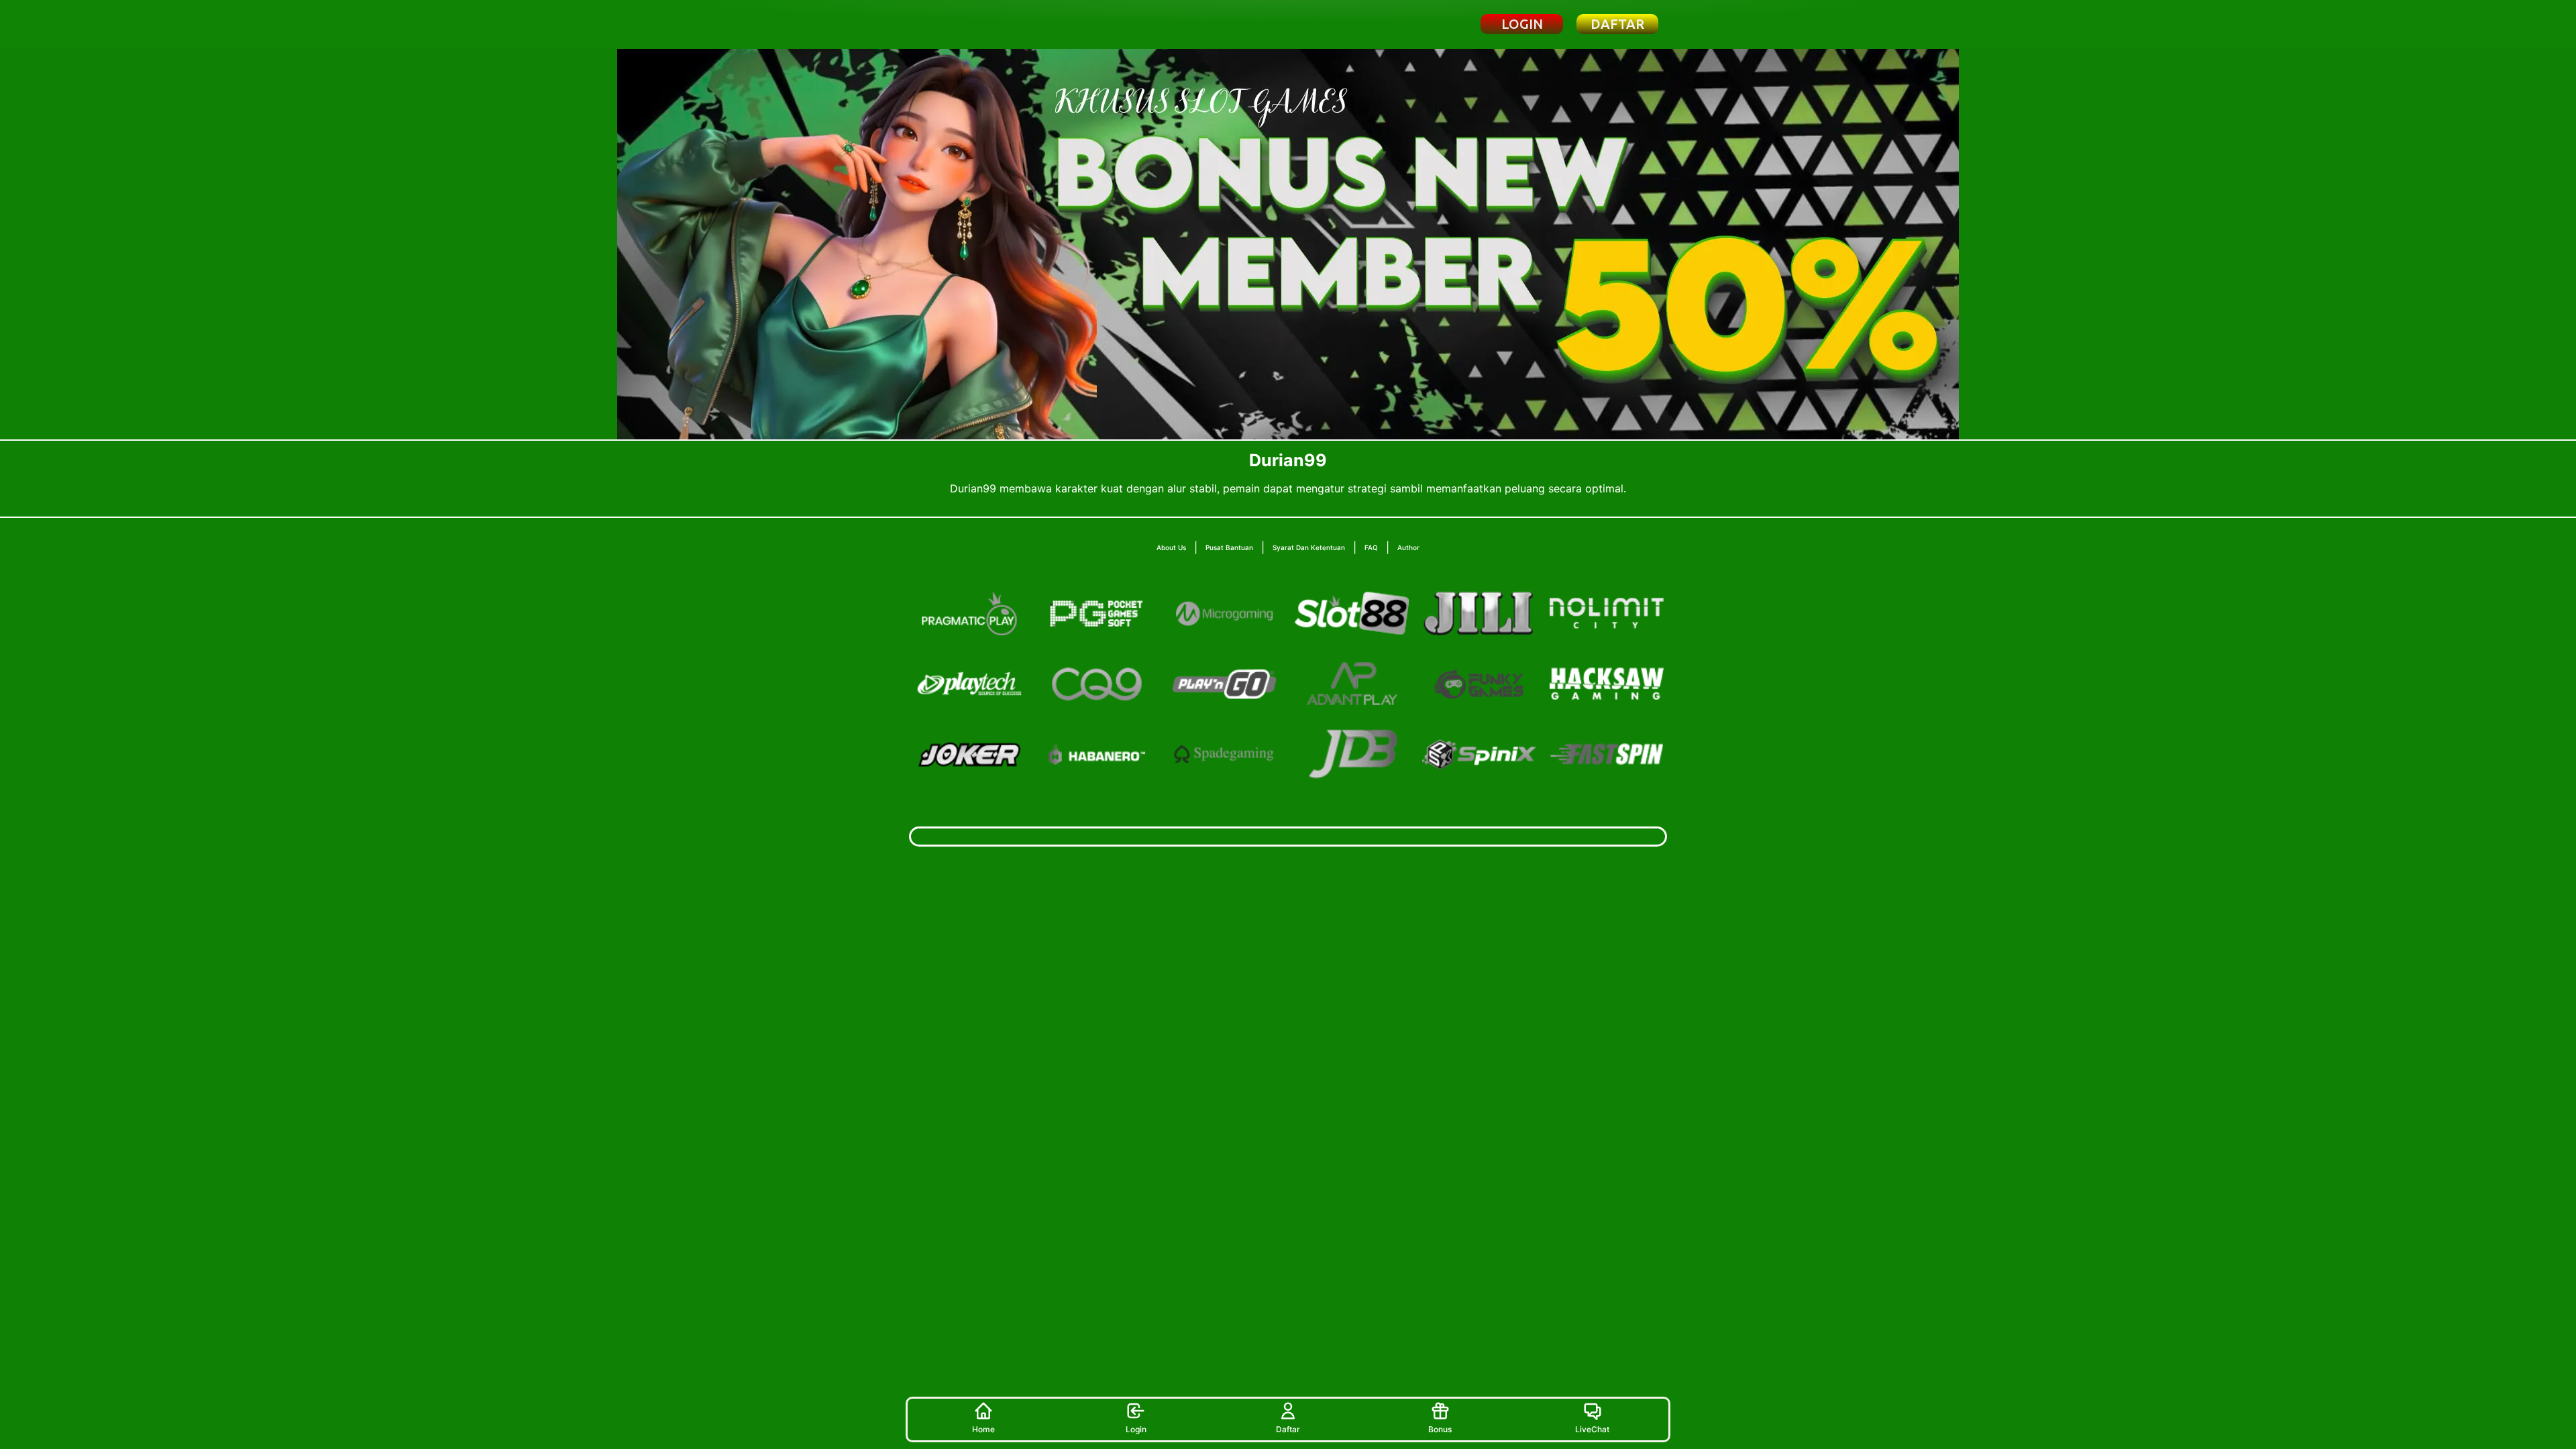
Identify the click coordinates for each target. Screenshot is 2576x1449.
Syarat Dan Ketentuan (1309, 547)
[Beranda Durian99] (982, 24)
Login (1136, 1429)
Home (983, 1429)
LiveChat (1592, 1429)
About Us (1171, 547)
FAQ (1371, 547)
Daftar (1288, 1429)
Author (1408, 547)
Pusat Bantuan (1229, 547)
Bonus (1440, 1429)
